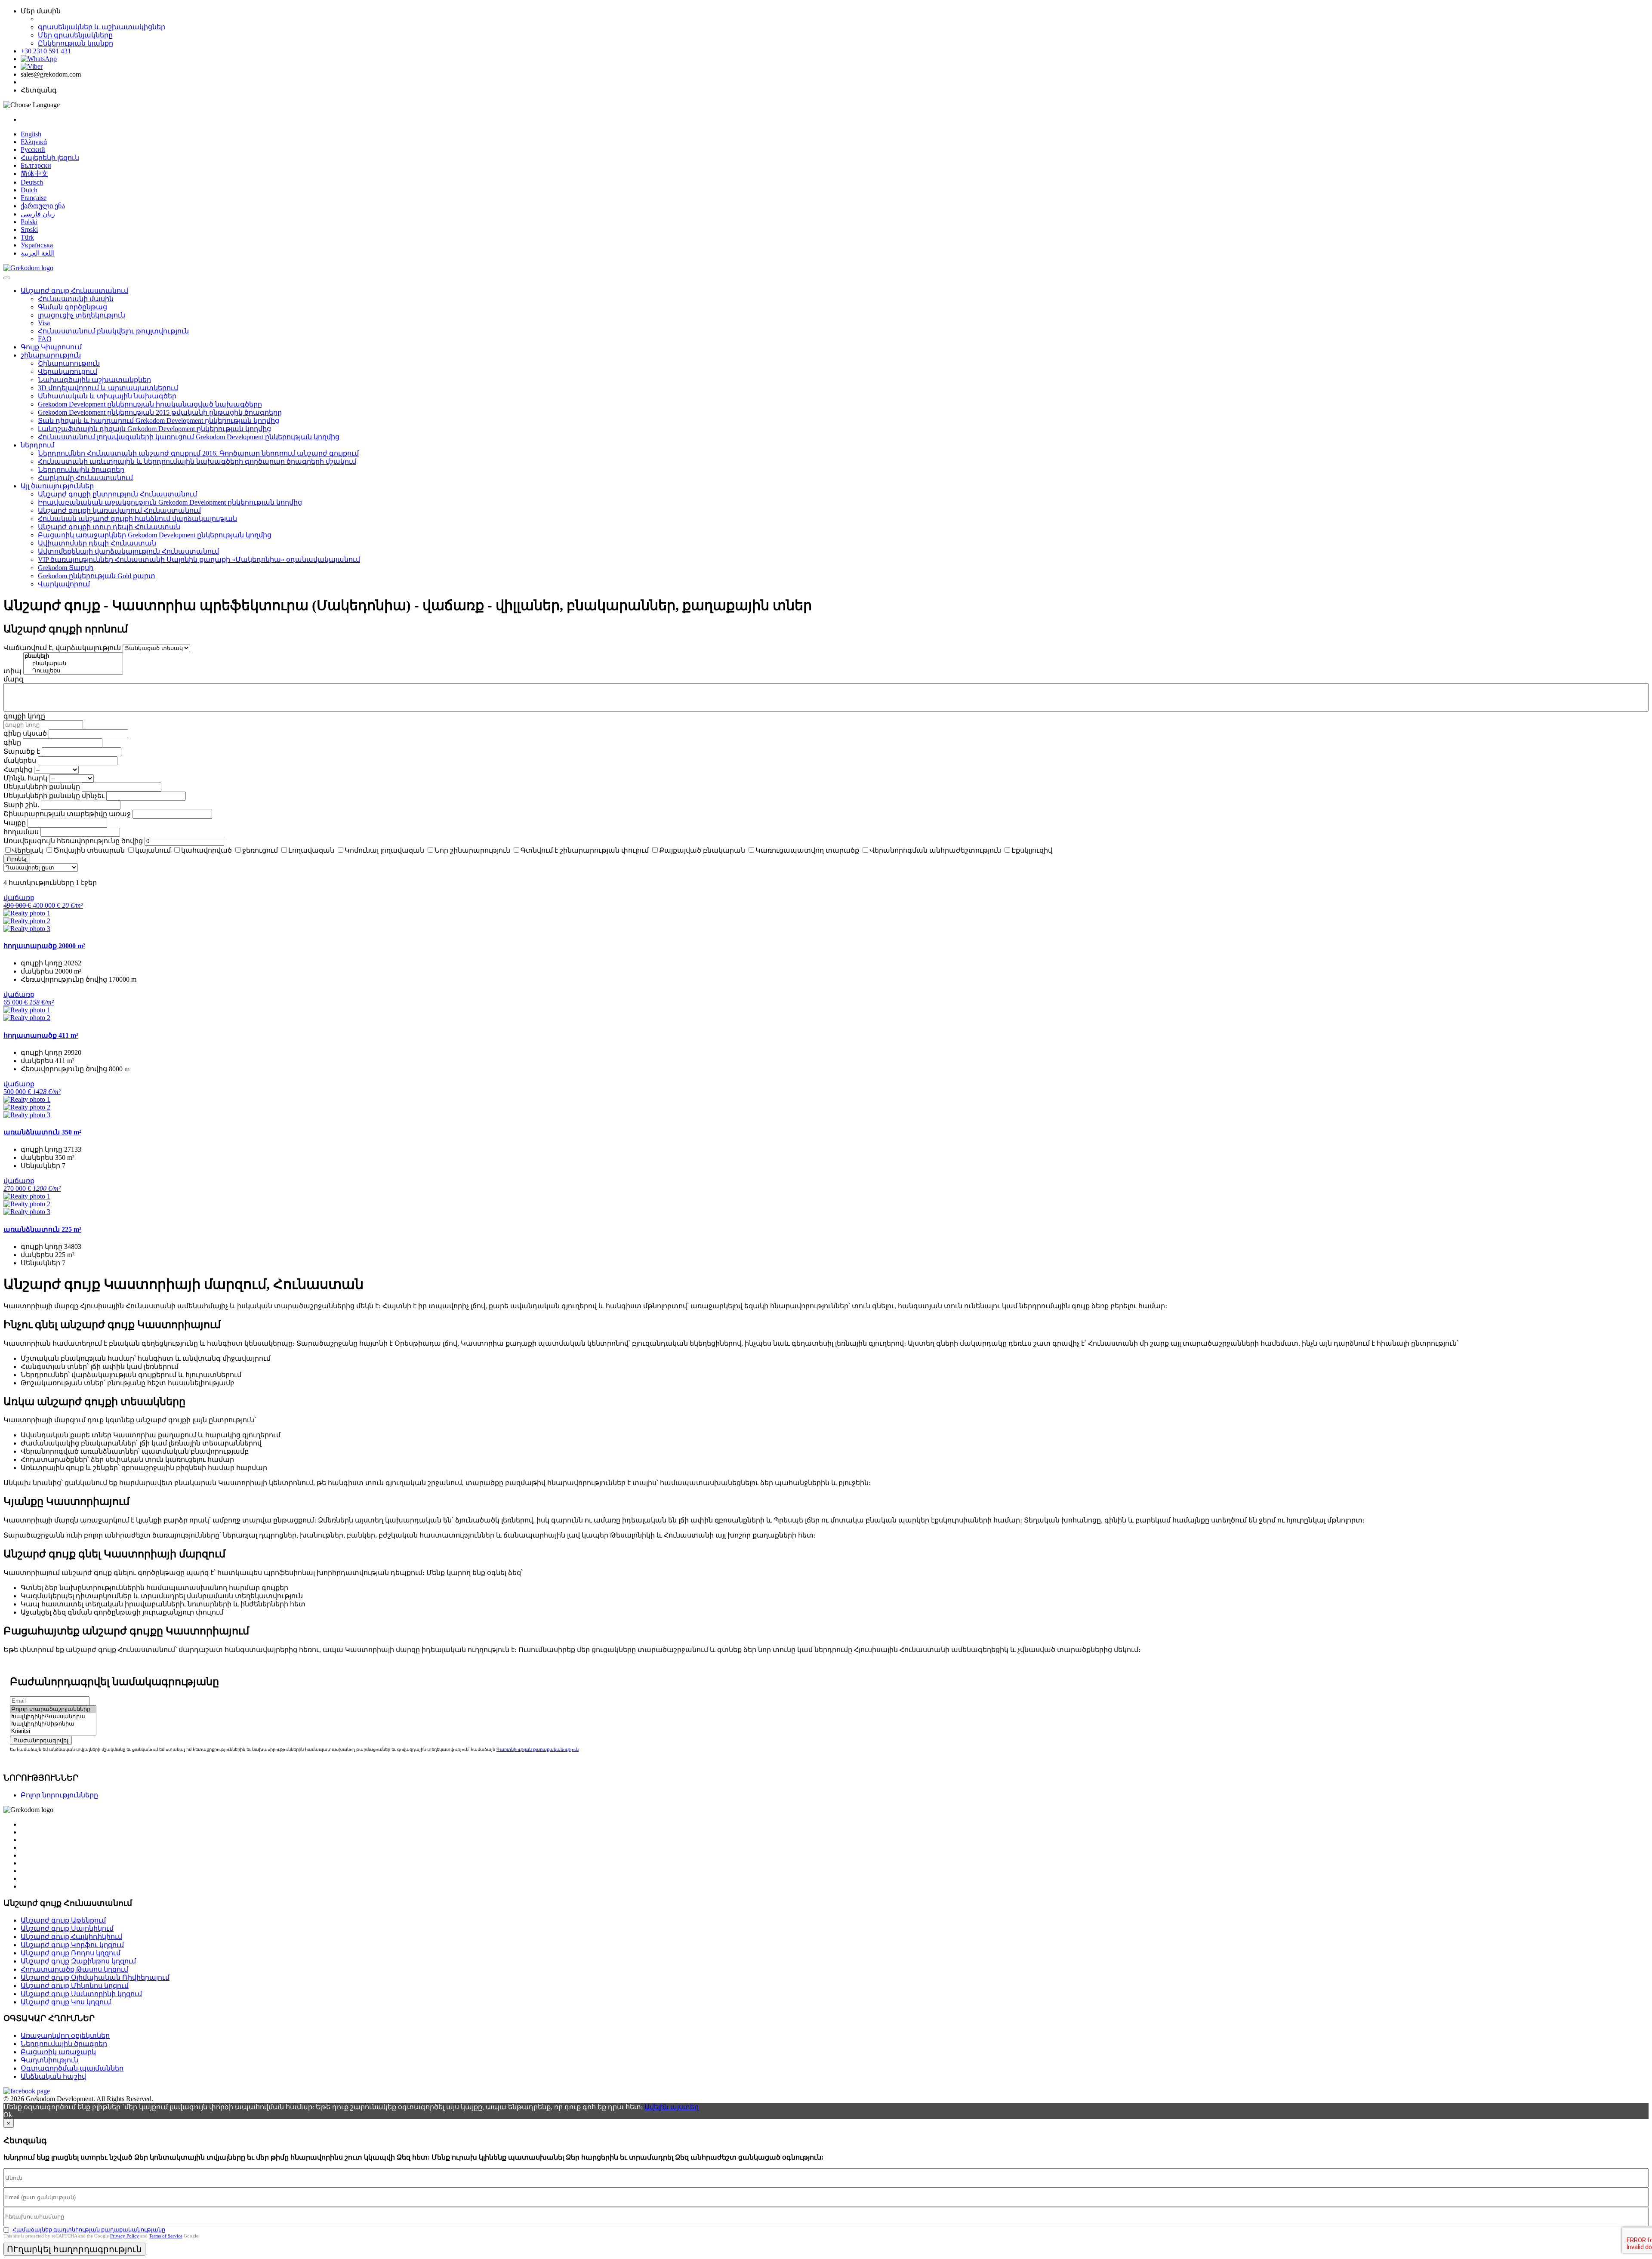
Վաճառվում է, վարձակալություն (62, 648)
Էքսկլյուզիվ (1032, 850)
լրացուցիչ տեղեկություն (82, 315)
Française (34, 198)
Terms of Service (166, 2236)
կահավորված (206, 850)
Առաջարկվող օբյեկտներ (65, 2036)
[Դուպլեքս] (73, 671)
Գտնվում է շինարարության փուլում (585, 850)
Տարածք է (22, 751)
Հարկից (18, 769)
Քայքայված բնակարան (702, 850)
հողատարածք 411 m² (41, 1035)
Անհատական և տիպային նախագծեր (107, 396)
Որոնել (17, 859)
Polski (29, 222)
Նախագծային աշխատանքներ (94, 380)
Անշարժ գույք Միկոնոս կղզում (75, 1986)
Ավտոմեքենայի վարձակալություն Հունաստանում (128, 551)
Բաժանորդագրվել (41, 1740)
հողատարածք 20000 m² (44, 946)
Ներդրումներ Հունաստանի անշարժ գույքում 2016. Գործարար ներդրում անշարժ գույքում (198, 453)
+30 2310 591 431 (46, 51)
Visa (44, 323)
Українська (37, 245)
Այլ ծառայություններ (57, 486)
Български (36, 165)
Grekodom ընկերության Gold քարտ (97, 576)
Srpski (29, 230)
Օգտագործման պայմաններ (72, 2068)
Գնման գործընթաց (72, 307)
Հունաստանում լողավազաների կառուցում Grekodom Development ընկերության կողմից (189, 437)
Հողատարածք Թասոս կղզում (74, 1969)
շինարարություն (51, 355)
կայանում (153, 850)
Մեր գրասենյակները (75, 35)
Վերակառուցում (68, 371)
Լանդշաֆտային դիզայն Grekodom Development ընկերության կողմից (154, 429)
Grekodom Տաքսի (66, 568)
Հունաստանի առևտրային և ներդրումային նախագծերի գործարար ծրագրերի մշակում (197, 461)
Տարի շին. (21, 805)
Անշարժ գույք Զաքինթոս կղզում (78, 1961)
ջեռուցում (260, 850)
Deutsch (32, 182)
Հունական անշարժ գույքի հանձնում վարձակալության (137, 519)
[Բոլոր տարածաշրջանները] (53, 1709)
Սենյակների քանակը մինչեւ (54, 796)
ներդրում (37, 445)
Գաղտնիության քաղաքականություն (538, 1749)
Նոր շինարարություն (472, 850)
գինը (12, 742)
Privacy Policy (125, 2236)
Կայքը (15, 823)
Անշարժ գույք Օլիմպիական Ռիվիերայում (95, 1977)
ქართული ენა (43, 206)
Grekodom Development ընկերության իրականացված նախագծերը (150, 404)
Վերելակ (28, 850)
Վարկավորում (64, 584)
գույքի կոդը (24, 716)
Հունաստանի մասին (76, 299)
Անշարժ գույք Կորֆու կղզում (72, 1945)
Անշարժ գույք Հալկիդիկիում (71, 1937)
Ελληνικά (34, 142)
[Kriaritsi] (53, 1731)
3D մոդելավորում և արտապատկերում (108, 388)
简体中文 (34, 174)
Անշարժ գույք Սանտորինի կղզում (81, 1994)
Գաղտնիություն (49, 2060)
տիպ (12, 671)
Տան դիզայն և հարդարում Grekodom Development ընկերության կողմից (159, 421)
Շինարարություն (69, 363)
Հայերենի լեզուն (50, 158)
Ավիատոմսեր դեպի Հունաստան (97, 543)
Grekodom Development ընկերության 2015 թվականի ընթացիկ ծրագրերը (160, 412)
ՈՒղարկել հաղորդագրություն (74, 2249)
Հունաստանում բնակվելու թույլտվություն (113, 331)
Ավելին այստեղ (672, 2107)
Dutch (29, 190)
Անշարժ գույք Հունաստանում (74, 291)
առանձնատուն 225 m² (42, 1229)
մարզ (13, 679)
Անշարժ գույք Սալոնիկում (67, 1928)
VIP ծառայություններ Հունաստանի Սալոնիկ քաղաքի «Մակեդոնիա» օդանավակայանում (199, 559)
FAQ (45, 339)
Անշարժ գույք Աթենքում (63, 1920)
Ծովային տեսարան (89, 850)
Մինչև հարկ (25, 778)
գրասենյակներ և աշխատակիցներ (102, 27)
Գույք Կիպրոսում (51, 347)
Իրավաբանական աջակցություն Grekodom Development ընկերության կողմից (170, 502)
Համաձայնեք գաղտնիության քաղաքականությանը (89, 2230)
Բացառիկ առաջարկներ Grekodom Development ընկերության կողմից (155, 535)
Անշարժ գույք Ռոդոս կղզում (71, 1953)
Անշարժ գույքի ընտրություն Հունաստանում (117, 494)
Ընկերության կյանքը (76, 43)
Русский (33, 149)
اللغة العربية (38, 253)
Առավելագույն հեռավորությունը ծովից (73, 841)
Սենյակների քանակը (42, 787)
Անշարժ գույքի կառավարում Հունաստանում (119, 510)
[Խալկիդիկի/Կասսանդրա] (53, 1717)
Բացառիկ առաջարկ (58, 2052)
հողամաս (21, 832)
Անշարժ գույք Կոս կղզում (66, 2002)
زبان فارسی (38, 214)
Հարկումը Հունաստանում (85, 478)
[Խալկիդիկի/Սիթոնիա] (53, 1724)
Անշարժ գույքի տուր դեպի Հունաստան (109, 527)
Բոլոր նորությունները (59, 1795)
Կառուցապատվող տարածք (807, 850)
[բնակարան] (73, 664)
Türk (27, 237)
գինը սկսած (25, 733)
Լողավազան (311, 850)
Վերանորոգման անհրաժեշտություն (935, 850)
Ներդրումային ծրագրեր (81, 470)
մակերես (20, 760)
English (31, 134)
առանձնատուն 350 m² (42, 1132)
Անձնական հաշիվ (53, 2076)
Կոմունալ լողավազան (384, 850)
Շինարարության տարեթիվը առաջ (67, 814)
